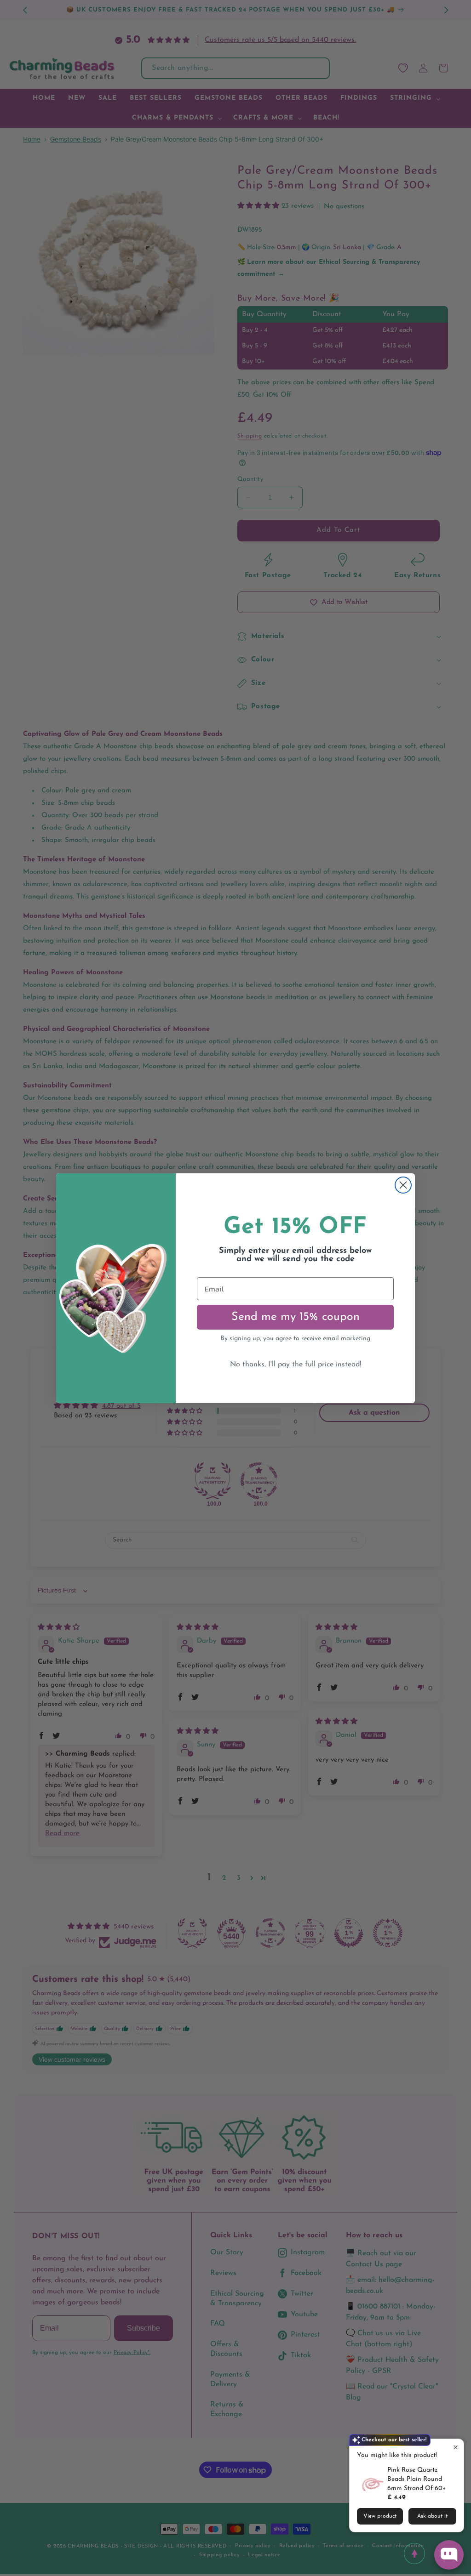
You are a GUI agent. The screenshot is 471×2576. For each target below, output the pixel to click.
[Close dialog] (403, 1185)
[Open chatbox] (449, 2555)
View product (380, 2516)
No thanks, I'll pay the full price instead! (296, 1365)
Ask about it (432, 2516)
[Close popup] (456, 2447)
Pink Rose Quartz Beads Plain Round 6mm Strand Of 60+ (417, 2479)
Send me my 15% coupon (296, 1317)
